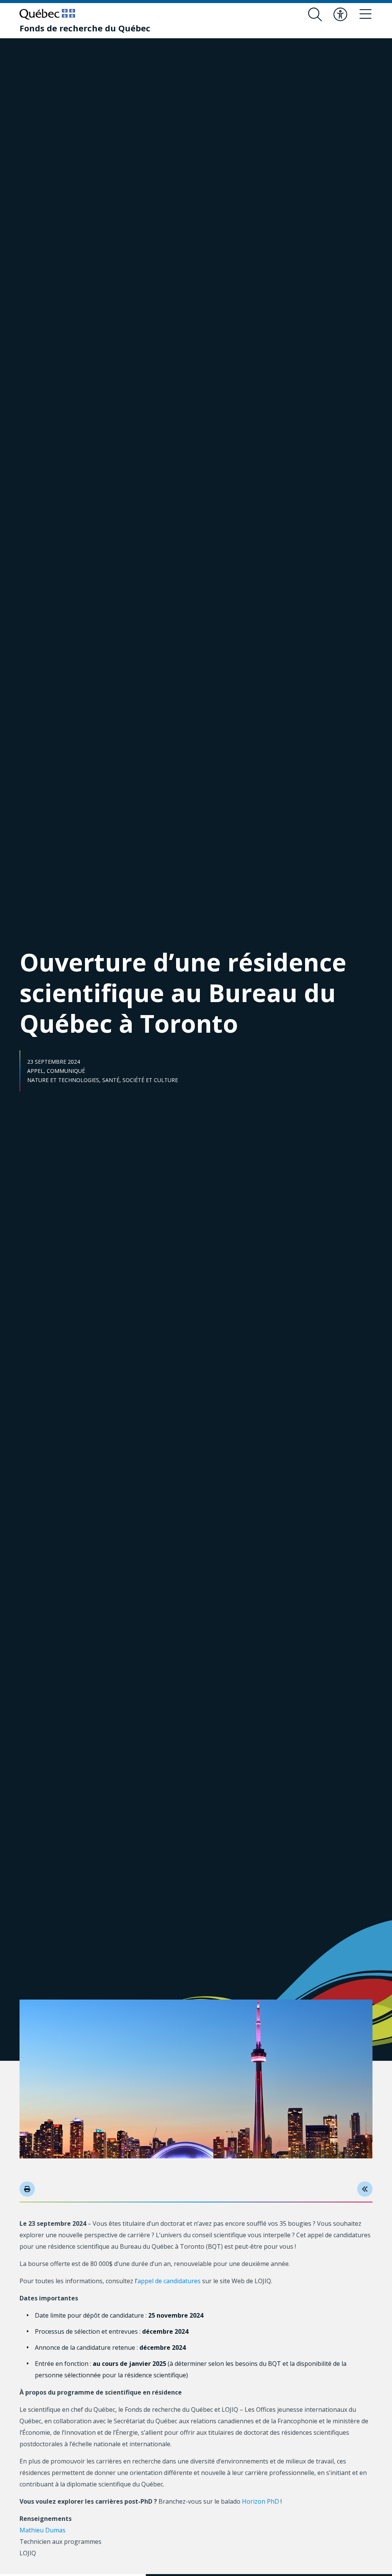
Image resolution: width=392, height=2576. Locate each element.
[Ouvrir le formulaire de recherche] (315, 15)
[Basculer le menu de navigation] (366, 15)
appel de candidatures (169, 2281)
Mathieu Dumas (42, 2530)
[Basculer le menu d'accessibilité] (340, 15)
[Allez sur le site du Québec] (47, 14)
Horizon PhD (261, 2501)
